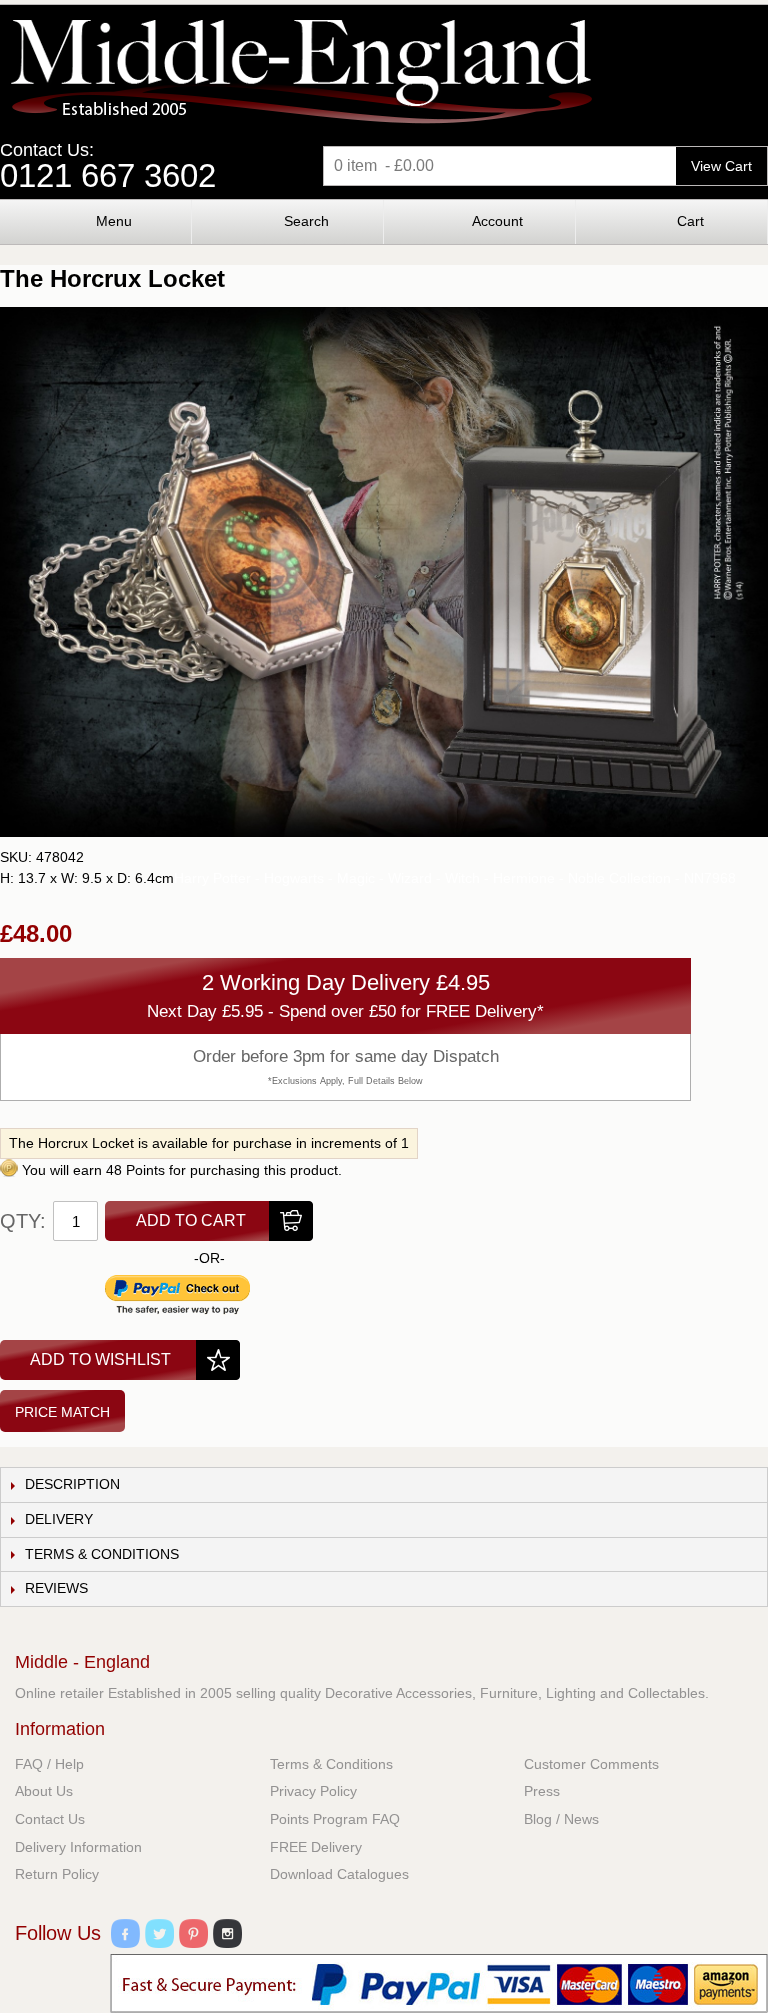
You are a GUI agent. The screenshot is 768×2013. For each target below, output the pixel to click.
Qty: (23, 1221)
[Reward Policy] (9, 1170)
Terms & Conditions (331, 1764)
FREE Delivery (316, 1847)
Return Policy (57, 1874)
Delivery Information (78, 1847)
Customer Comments (591, 1764)
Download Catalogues (339, 1874)
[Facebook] (125, 1936)
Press (542, 1791)
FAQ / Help (49, 1764)
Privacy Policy (313, 1791)
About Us (44, 1791)
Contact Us (50, 1819)
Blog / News (561, 1819)
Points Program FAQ (335, 1819)
